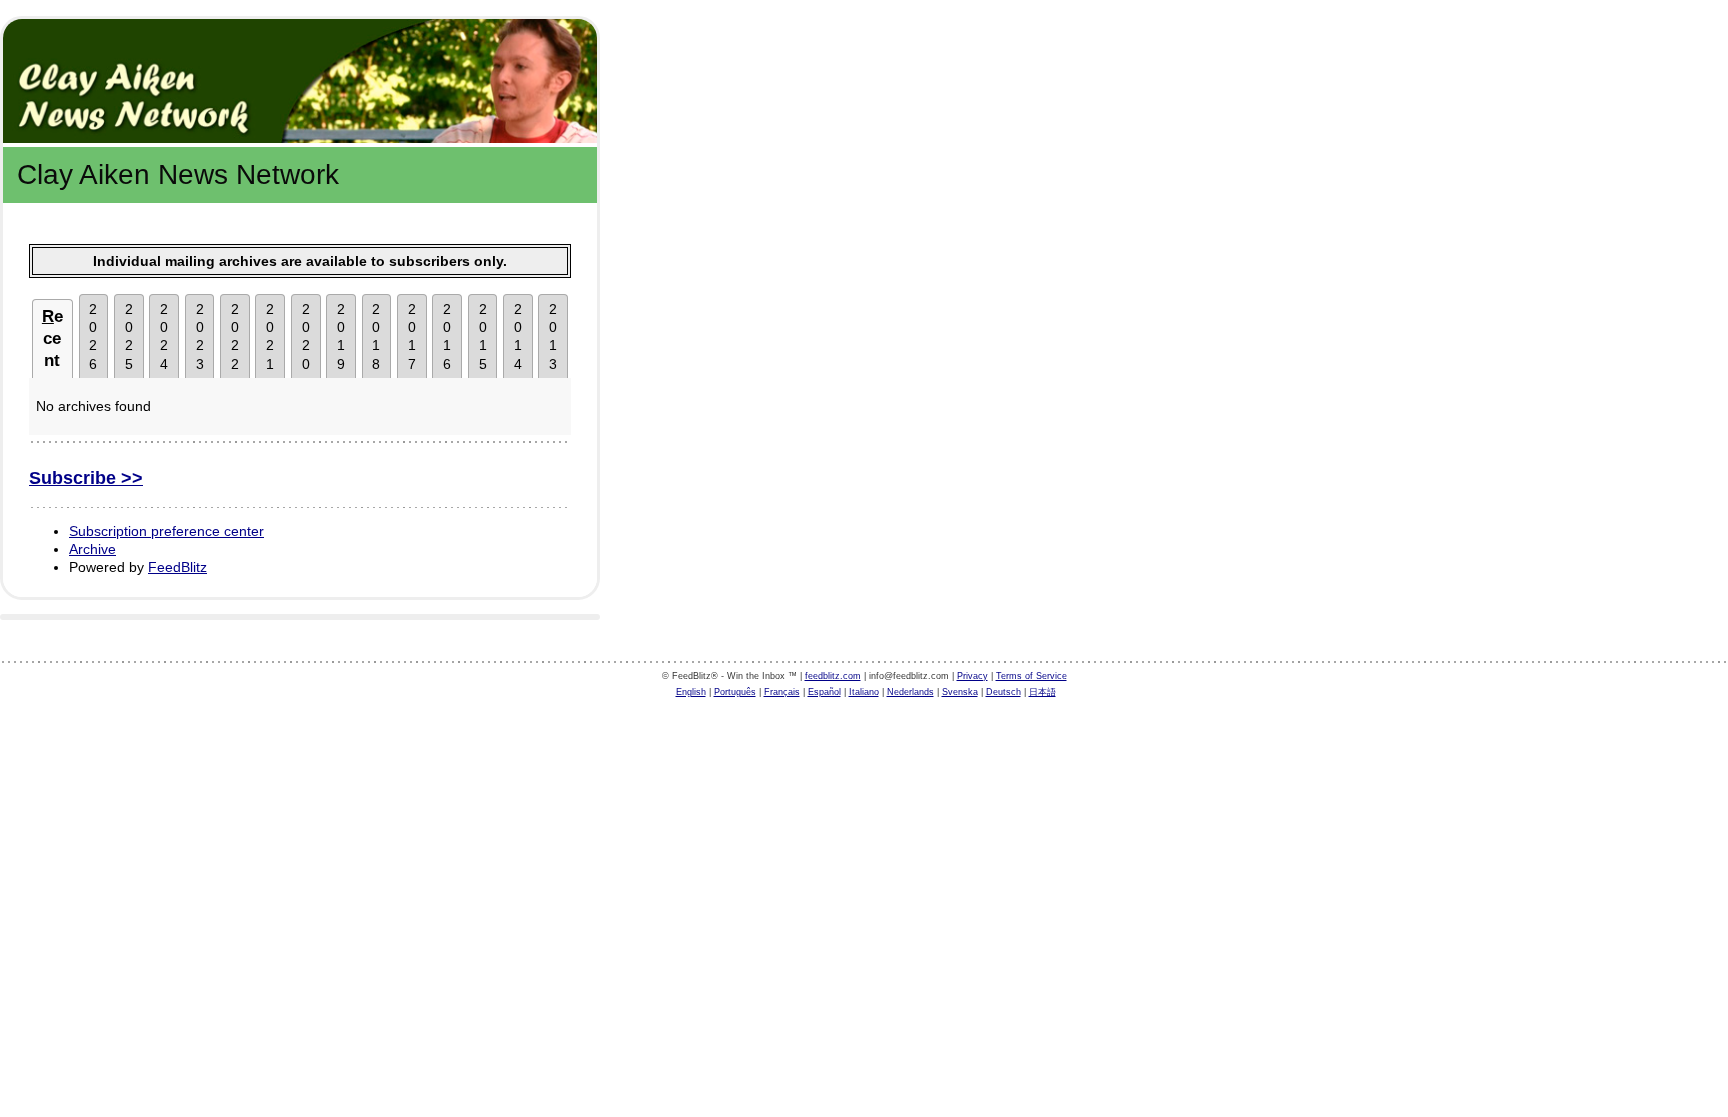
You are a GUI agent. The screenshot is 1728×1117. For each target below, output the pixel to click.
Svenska (960, 692)
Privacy (972, 676)
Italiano (864, 692)
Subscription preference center (166, 531)
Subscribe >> (86, 478)
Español (824, 692)
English (691, 692)
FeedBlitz (177, 567)
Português (735, 692)
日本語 (1042, 692)
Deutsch (1003, 692)
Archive (92, 549)
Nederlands (910, 692)
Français (782, 692)
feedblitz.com (833, 676)
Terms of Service (1031, 676)
